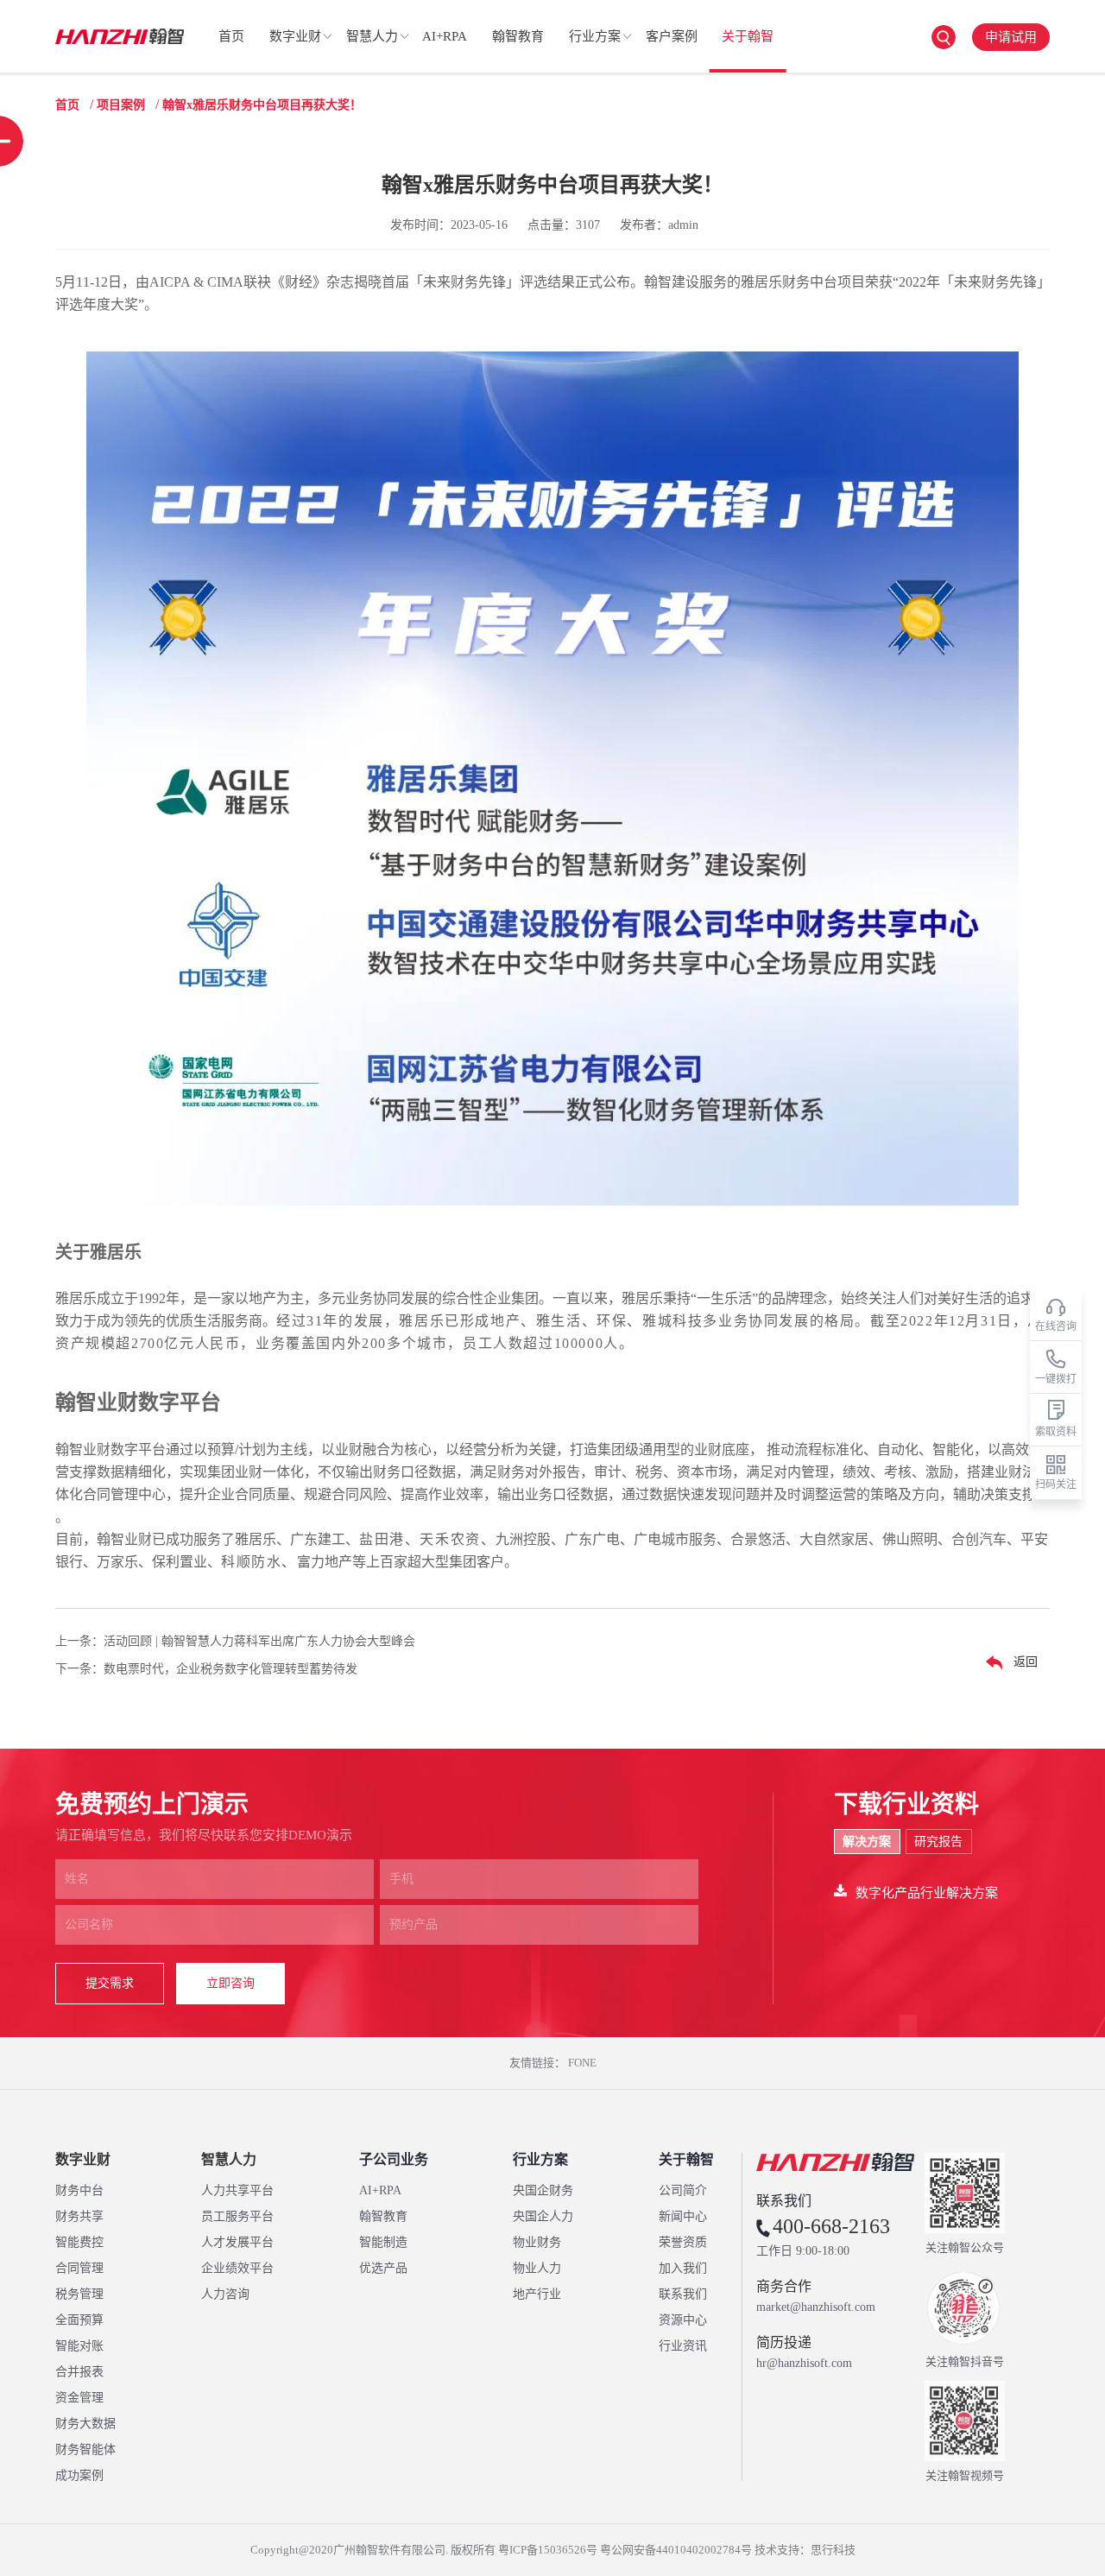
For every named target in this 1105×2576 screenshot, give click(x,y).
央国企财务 (543, 2190)
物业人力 (537, 2268)
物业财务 (537, 2242)
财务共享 (79, 2216)
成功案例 (79, 2475)
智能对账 (79, 2346)
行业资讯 (683, 2346)
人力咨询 (225, 2294)
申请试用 (1011, 37)
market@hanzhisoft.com (816, 2307)
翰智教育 (518, 36)
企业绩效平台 (237, 2268)
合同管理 (79, 2268)
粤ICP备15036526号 (548, 2550)
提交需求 (110, 1983)
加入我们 (683, 2268)
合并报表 (79, 2372)
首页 (231, 36)
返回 (1024, 1662)
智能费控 (79, 2242)
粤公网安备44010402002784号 (676, 2550)
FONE (582, 2063)
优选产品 (383, 2268)
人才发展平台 (237, 2242)
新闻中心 (683, 2216)
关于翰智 (748, 36)
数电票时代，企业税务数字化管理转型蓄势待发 (230, 1669)
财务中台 (79, 2190)
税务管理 (79, 2294)
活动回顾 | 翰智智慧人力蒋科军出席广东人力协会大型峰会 (259, 1641)
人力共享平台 (237, 2190)
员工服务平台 (237, 2216)
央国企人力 (543, 2216)
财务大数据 (85, 2424)
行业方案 (595, 36)
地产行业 (537, 2294)
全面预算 (79, 2320)
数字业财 (295, 36)
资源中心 (683, 2320)
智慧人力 (372, 36)
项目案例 (121, 105)
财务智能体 (85, 2449)
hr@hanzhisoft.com (804, 2364)
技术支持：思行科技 (805, 2550)
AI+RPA (445, 36)
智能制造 (383, 2242)
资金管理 (79, 2398)
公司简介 (683, 2190)
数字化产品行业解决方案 (927, 1893)
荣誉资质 (683, 2242)
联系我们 (683, 2294)
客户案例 (672, 36)
